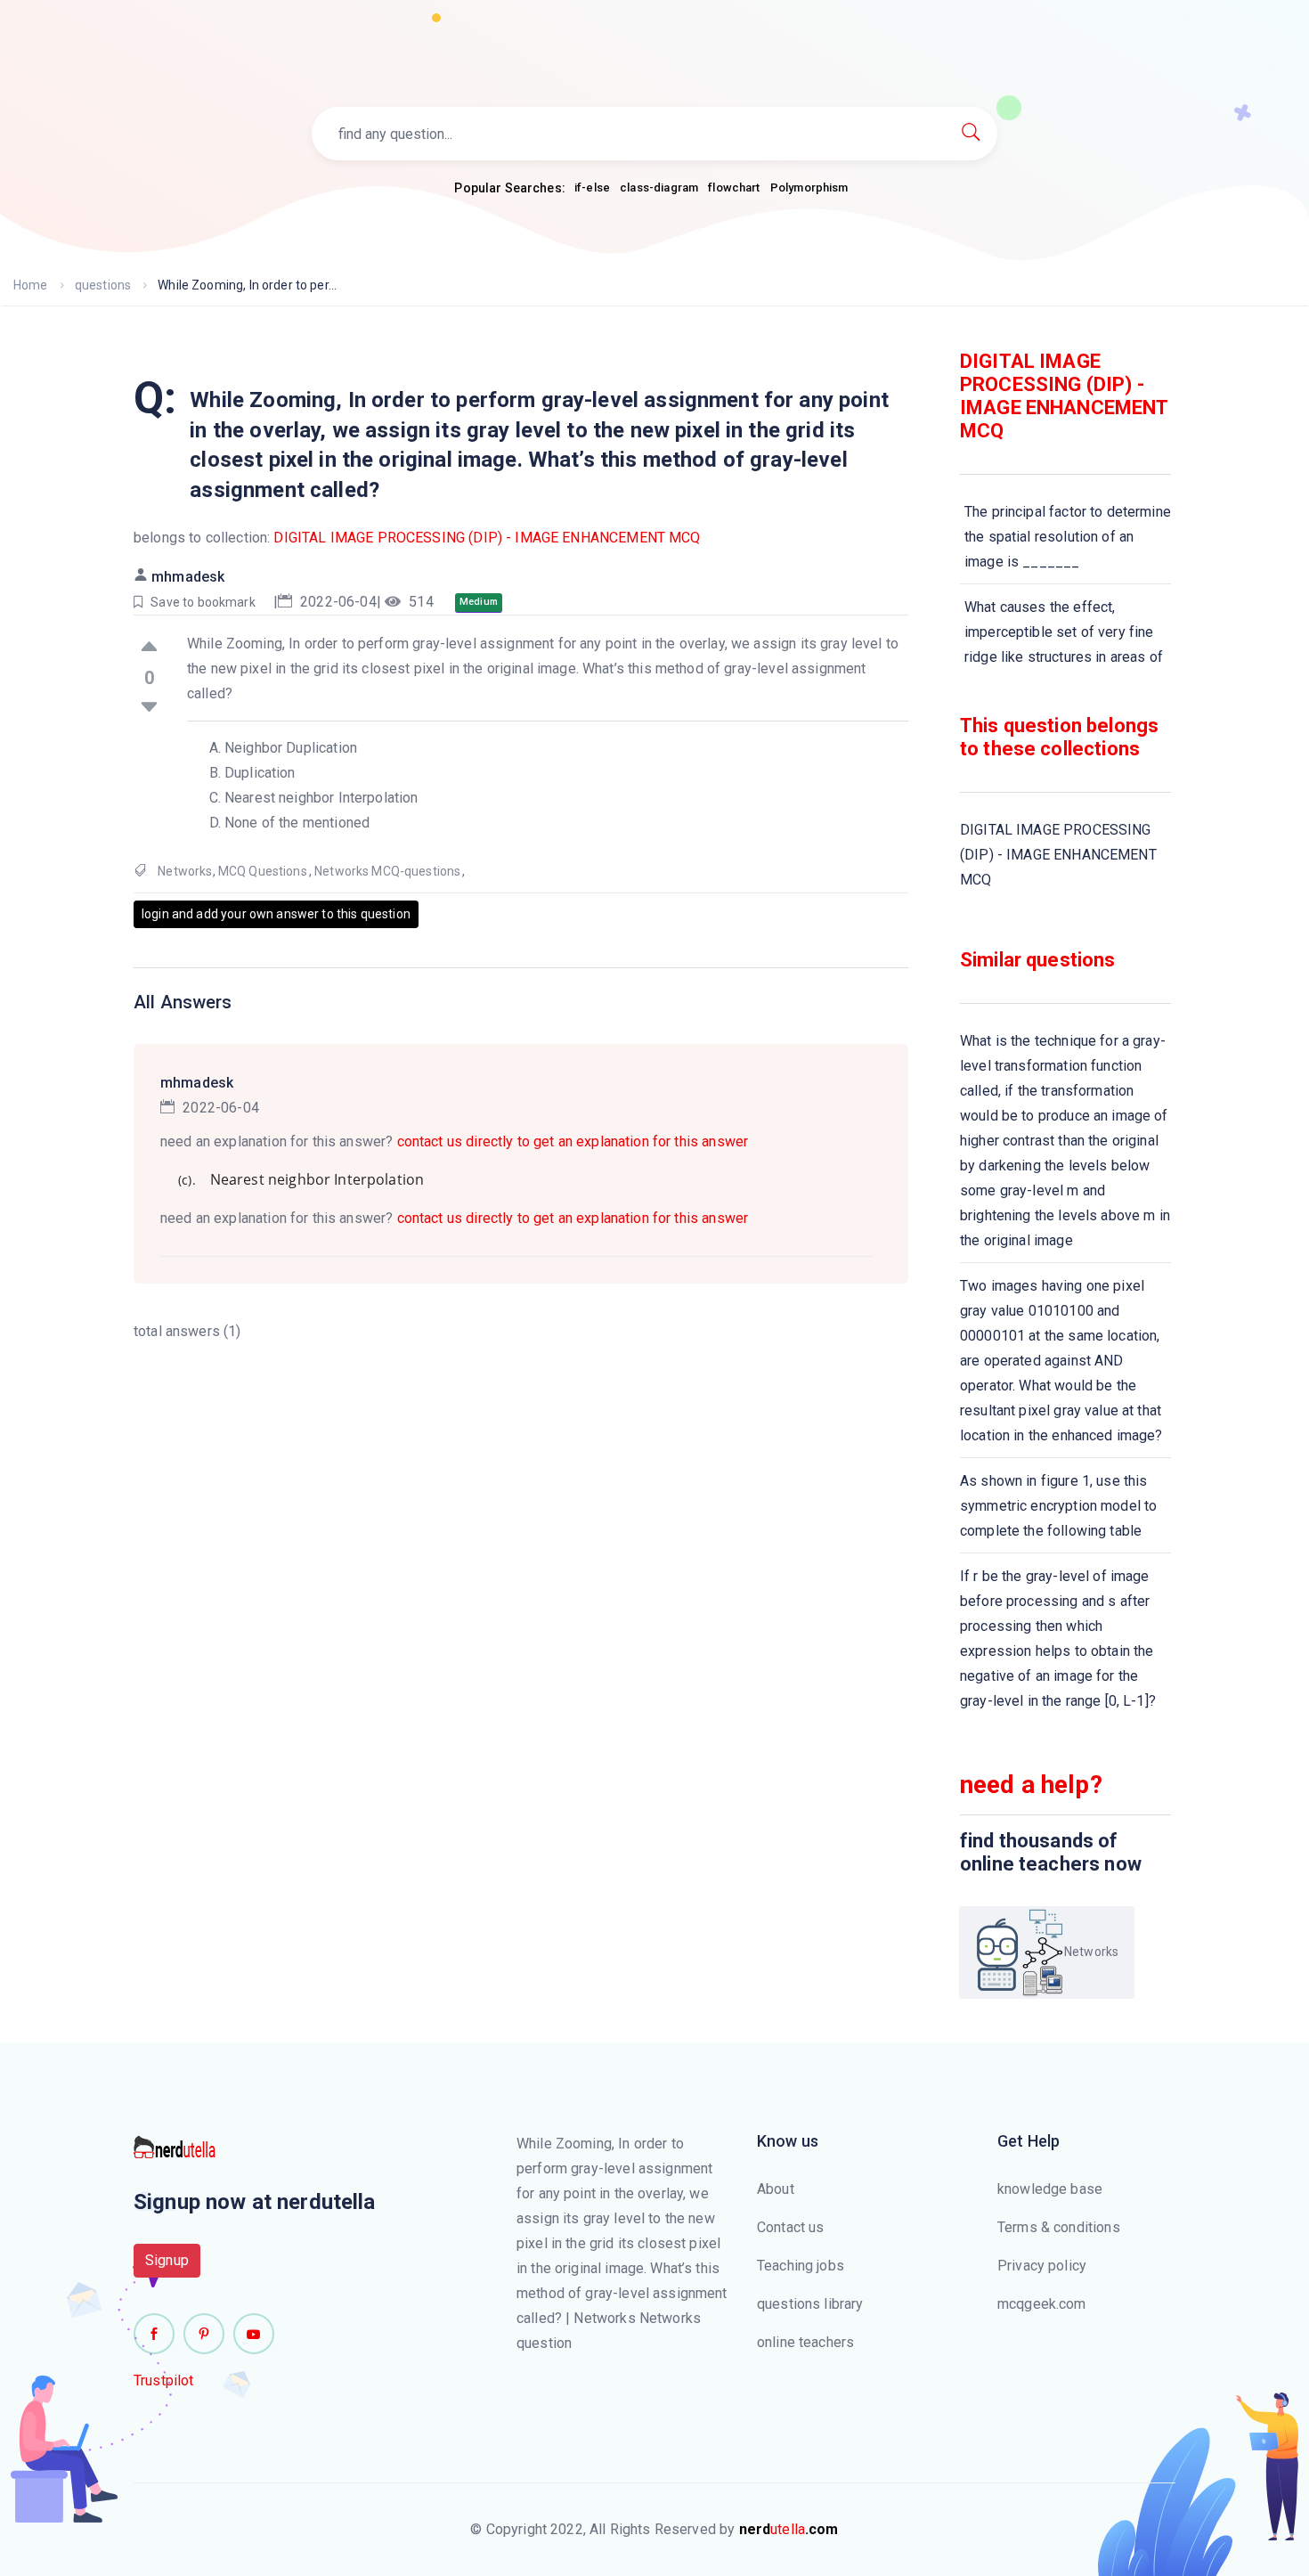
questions (103, 285)
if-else (592, 187)
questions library (810, 2304)
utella (789, 2529)
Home (31, 285)
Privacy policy (1042, 2266)
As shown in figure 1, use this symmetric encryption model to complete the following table (1058, 1506)
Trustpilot (164, 2380)
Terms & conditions (1059, 2227)
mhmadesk (188, 577)
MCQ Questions (263, 871)
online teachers (805, 2342)
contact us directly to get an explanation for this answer (573, 1141)
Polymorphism (809, 187)
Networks (185, 871)
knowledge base (1050, 2189)
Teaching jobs (801, 2266)
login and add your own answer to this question (276, 914)
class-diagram (659, 187)
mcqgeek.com (1042, 2304)
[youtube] (254, 2334)
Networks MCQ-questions (387, 871)
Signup (167, 2260)
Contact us (791, 2227)
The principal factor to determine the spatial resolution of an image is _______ (1068, 537)
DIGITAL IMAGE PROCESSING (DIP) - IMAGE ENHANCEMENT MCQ (487, 538)
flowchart (734, 187)
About (776, 2189)
